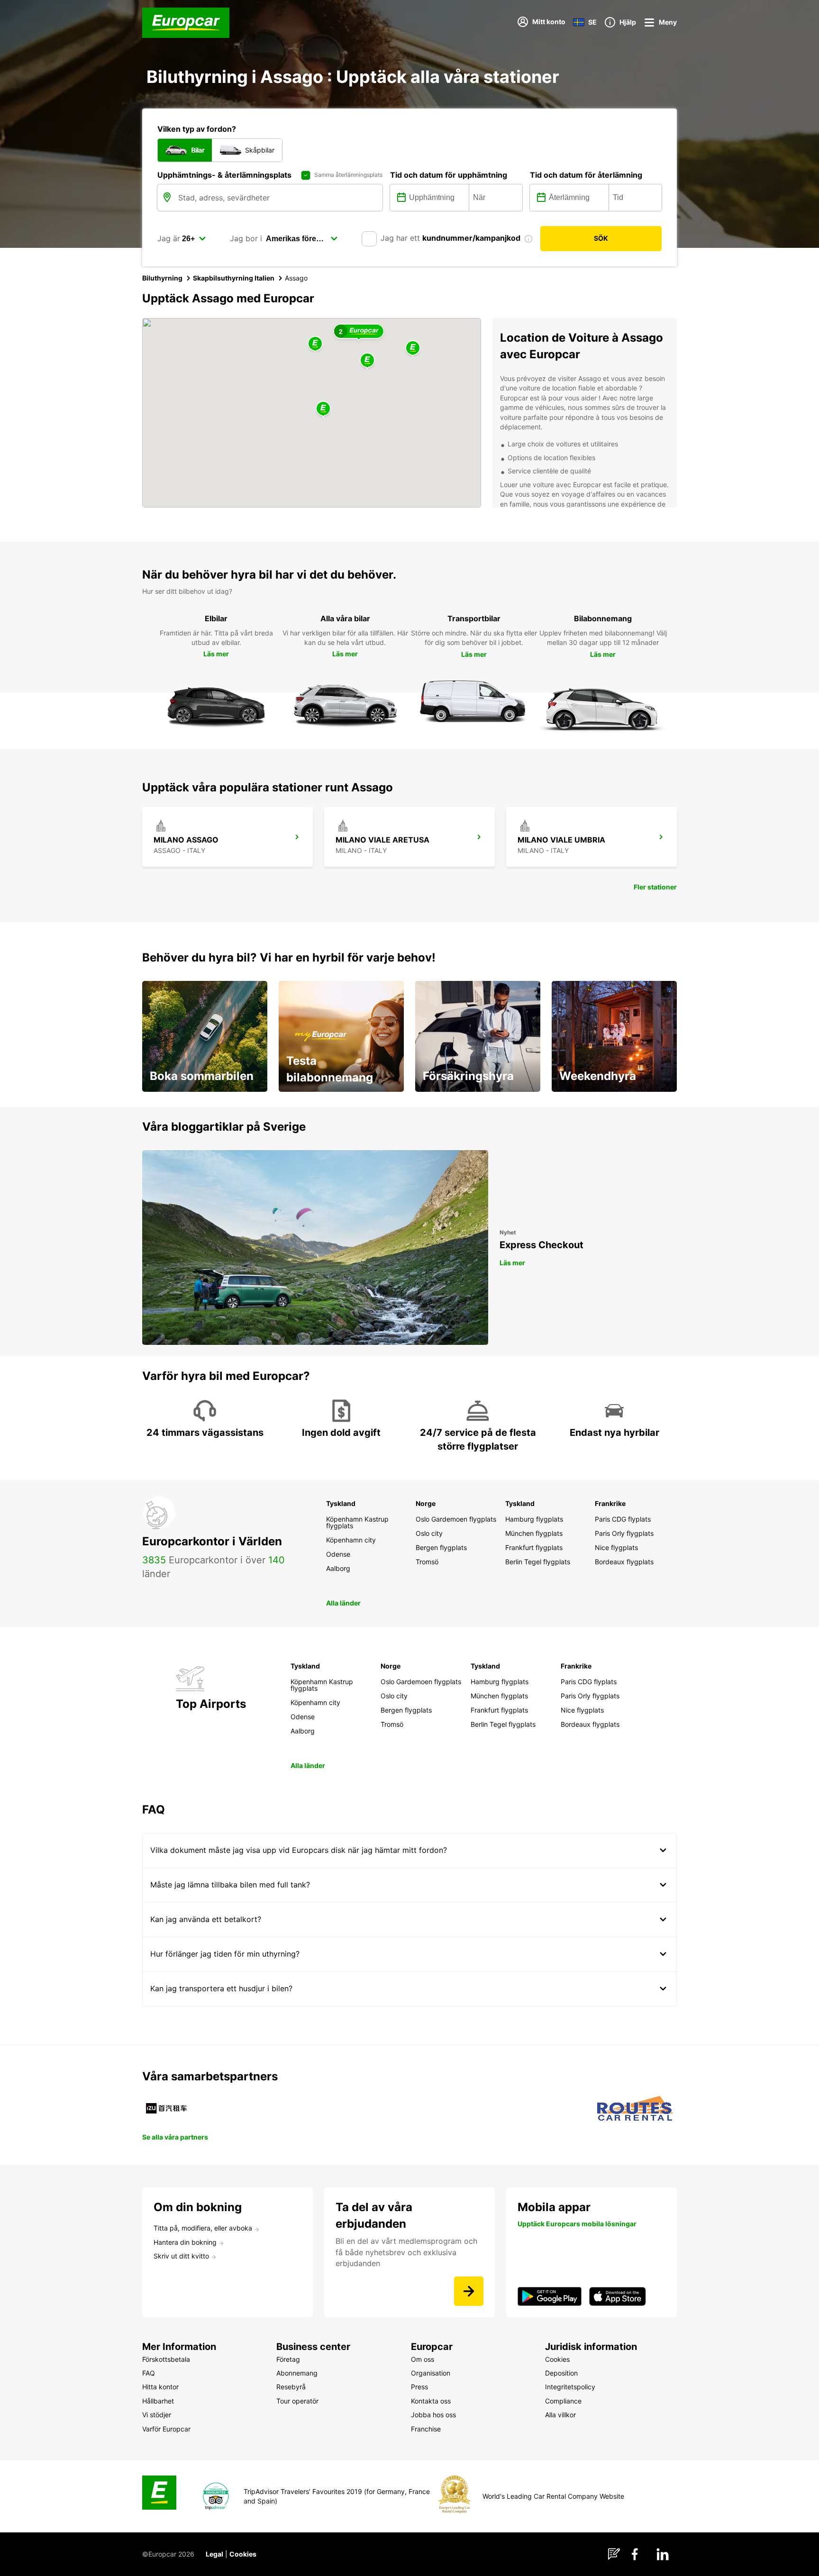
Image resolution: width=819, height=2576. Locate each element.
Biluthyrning (162, 278)
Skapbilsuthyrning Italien (234, 278)
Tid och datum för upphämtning (449, 175)
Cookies (243, 2554)
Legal (214, 2554)
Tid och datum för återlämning (586, 175)
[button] (323, 409)
